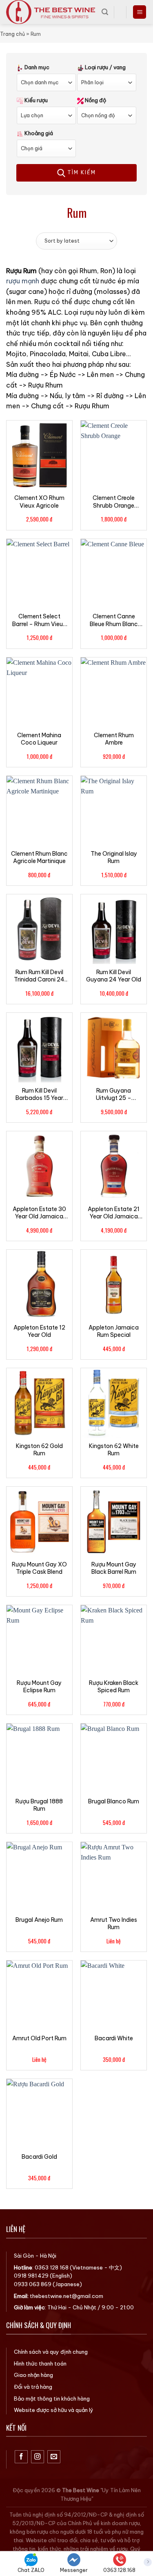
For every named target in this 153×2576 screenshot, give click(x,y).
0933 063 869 (33, 2284)
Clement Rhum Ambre (114, 739)
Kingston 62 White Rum (114, 1450)
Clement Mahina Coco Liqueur (39, 739)
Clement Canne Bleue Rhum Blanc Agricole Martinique (114, 620)
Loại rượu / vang (105, 67)
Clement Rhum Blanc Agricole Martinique (39, 857)
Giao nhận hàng (33, 2375)
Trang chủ (12, 34)
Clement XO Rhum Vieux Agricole (39, 502)
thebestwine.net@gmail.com (67, 2296)
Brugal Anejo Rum (39, 1920)
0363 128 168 (52, 2267)
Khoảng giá (38, 133)
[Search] (105, 12)
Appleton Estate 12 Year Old (39, 1331)
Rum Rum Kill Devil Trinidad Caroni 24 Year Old (39, 976)
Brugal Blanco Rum (114, 1801)
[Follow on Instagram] (38, 2457)
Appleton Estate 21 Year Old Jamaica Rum (114, 1213)
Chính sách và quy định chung (51, 2352)
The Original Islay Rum (114, 857)
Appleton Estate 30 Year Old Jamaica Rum (39, 1213)
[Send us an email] (54, 2457)
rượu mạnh (23, 281)
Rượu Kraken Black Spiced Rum (114, 1687)
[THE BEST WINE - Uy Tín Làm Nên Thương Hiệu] (51, 12)
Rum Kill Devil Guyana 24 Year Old (114, 976)
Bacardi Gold (39, 2157)
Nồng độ (95, 100)
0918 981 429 (31, 2276)
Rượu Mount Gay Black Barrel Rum (114, 1568)
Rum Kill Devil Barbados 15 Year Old (39, 1094)
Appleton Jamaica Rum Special (114, 1331)
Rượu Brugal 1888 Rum (39, 1805)
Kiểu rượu (35, 100)
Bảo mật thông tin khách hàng (52, 2399)
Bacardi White (114, 2038)
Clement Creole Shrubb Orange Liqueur (114, 502)
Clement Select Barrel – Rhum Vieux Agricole (39, 620)
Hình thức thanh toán (40, 2364)
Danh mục (36, 67)
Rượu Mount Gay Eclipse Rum (39, 1687)
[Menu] (140, 12)
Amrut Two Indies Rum (114, 1923)
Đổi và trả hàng (33, 2387)
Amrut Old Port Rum (39, 2038)
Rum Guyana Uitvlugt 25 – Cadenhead (114, 1094)
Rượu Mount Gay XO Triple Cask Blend (39, 1568)
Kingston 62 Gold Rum (39, 1450)
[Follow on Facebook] (21, 2457)
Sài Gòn (24, 2256)
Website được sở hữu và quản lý (54, 2410)
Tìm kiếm (81, 172)
